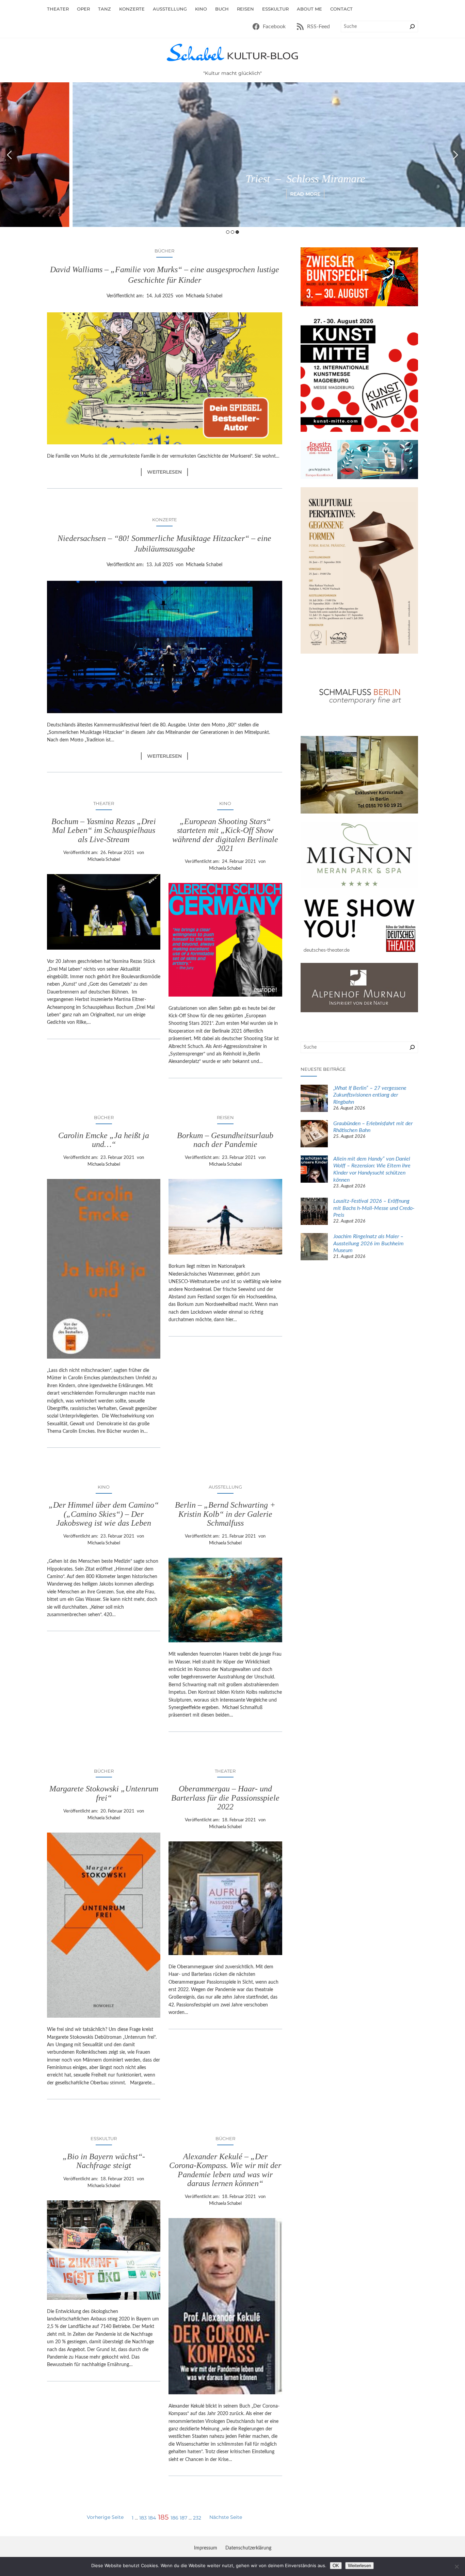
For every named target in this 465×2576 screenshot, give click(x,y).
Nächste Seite (226, 2517)
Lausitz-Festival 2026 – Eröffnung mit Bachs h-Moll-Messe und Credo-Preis (374, 1208)
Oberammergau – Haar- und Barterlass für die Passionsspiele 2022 (225, 1798)
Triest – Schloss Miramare (233, 179)
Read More (233, 194)
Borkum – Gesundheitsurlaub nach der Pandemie (225, 1140)
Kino (225, 803)
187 (183, 2518)
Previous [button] (9, 155)
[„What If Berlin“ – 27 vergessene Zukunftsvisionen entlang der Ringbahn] (314, 1099)
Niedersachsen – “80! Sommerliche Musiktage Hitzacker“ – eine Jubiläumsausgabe (164, 544)
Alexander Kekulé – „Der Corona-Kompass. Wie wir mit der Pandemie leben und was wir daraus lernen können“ (225, 2170)
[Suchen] (412, 27)
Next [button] (456, 155)
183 (143, 2518)
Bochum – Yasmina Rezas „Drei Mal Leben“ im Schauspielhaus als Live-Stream (104, 830)
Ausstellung (225, 1487)
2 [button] (233, 232)
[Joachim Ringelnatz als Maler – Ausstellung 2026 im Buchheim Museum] (314, 1248)
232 (197, 2518)
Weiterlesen (167, 472)
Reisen (225, 1117)
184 (152, 2518)
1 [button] (228, 232)
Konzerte (165, 520)
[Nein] (456, 2566)
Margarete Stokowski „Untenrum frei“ (104, 1793)
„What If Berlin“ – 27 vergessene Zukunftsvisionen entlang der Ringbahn (370, 1095)
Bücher (164, 251)
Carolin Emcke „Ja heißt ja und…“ (104, 1140)
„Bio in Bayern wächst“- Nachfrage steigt (104, 2161)
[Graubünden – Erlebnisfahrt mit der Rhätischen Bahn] (314, 1135)
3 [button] (237, 232)
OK (336, 2566)
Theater (104, 803)
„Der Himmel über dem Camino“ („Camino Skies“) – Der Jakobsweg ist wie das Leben (104, 1514)
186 (174, 2518)
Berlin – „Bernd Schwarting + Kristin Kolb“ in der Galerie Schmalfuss (225, 1514)
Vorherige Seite (105, 2517)
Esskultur (104, 2138)
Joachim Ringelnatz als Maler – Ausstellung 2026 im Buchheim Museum (368, 1244)
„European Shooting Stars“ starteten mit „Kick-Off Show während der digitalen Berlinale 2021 (225, 835)
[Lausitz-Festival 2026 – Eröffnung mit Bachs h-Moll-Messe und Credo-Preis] (314, 1212)
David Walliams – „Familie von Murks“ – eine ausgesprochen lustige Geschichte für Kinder (165, 275)
